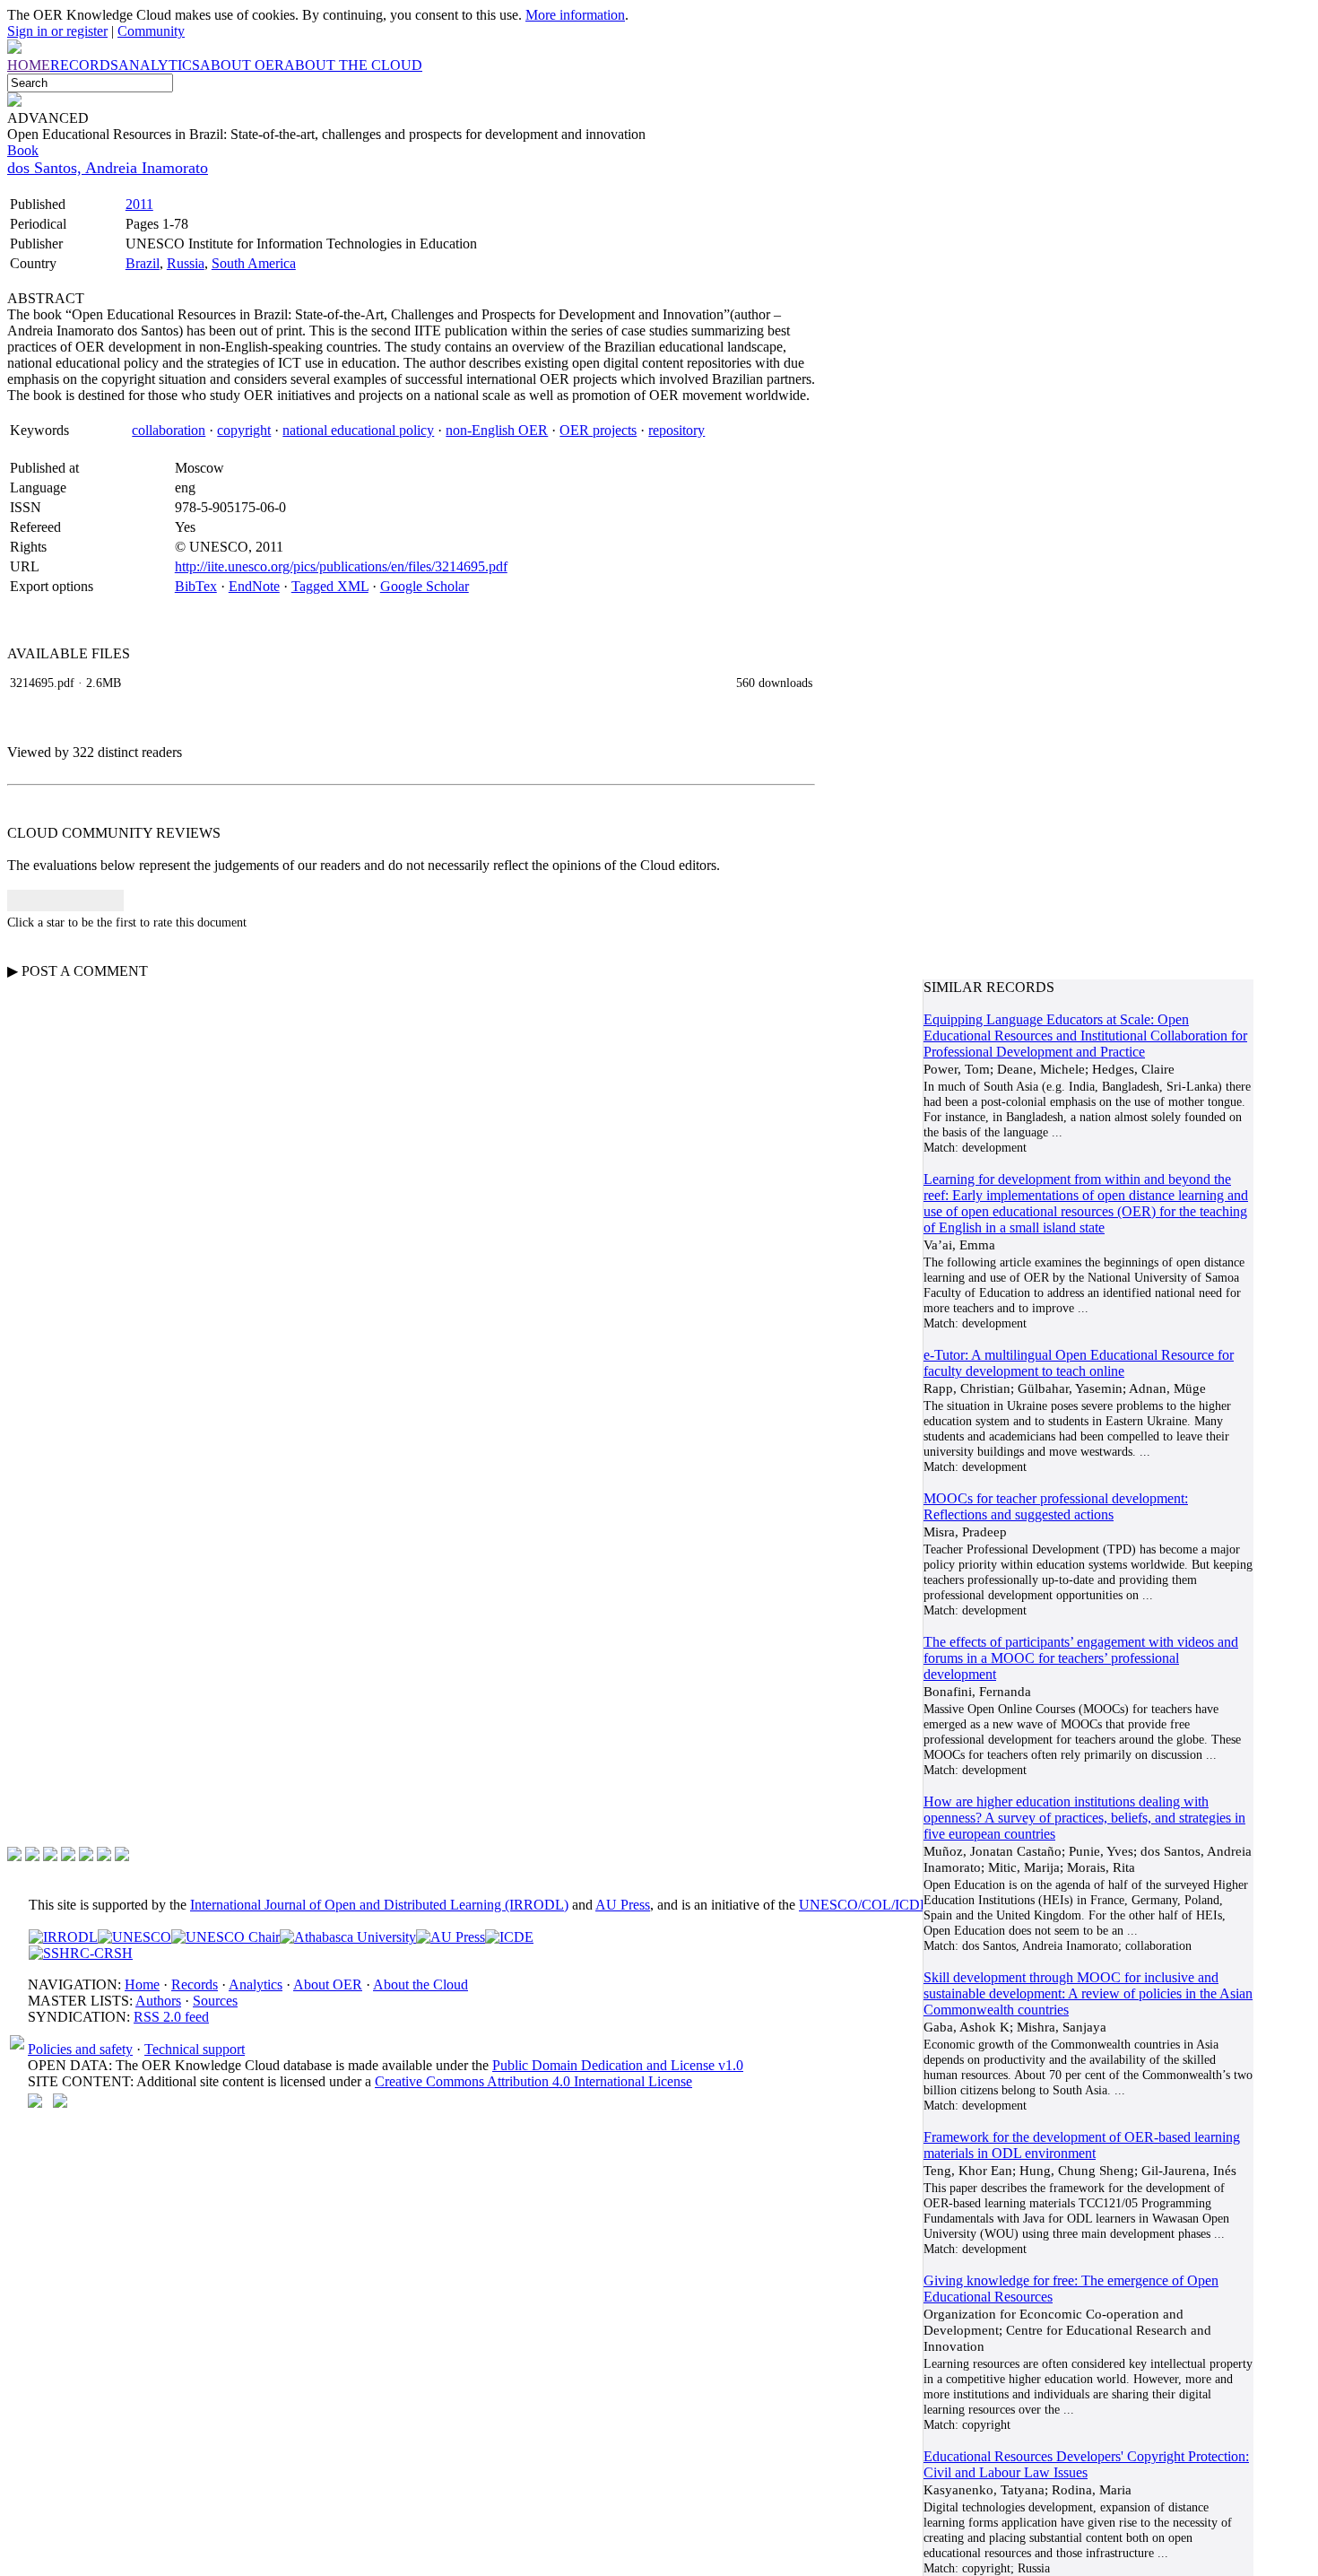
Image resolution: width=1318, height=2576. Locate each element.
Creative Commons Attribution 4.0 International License (533, 2081)
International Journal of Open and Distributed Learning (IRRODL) (379, 1905)
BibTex (196, 586)
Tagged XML (330, 586)
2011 (139, 204)
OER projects (598, 430)
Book (23, 150)
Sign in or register (57, 31)
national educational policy (358, 430)
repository (676, 430)
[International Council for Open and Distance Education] (509, 1937)
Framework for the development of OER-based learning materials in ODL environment (1082, 2145)
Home (142, 1984)
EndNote (254, 586)
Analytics (256, 1984)
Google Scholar (425, 586)
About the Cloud (421, 1984)
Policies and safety (80, 2049)
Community (151, 31)
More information (575, 15)
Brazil (143, 263)
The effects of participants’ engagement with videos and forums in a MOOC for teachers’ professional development (1081, 1658)
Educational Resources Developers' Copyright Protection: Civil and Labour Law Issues (1086, 2464)
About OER (328, 1984)
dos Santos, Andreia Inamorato (108, 168)
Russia (186, 263)
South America (254, 263)
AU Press (623, 1905)
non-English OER (497, 430)
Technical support (195, 2049)
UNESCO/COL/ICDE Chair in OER (905, 1905)
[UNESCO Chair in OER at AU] (225, 1937)
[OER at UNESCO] (134, 1937)
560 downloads (774, 683)
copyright (244, 430)
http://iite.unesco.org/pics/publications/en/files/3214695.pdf (341, 566)
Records (195, 1984)
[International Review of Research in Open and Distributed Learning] (63, 1937)
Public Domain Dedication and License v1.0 (618, 2065)
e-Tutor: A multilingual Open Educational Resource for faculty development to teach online (1079, 1363)
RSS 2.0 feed (171, 2017)
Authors (158, 2001)
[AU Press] (451, 1937)
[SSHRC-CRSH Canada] (81, 1953)
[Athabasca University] (348, 1937)
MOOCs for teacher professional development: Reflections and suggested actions (1056, 1506)
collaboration (169, 430)
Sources (215, 2001)
